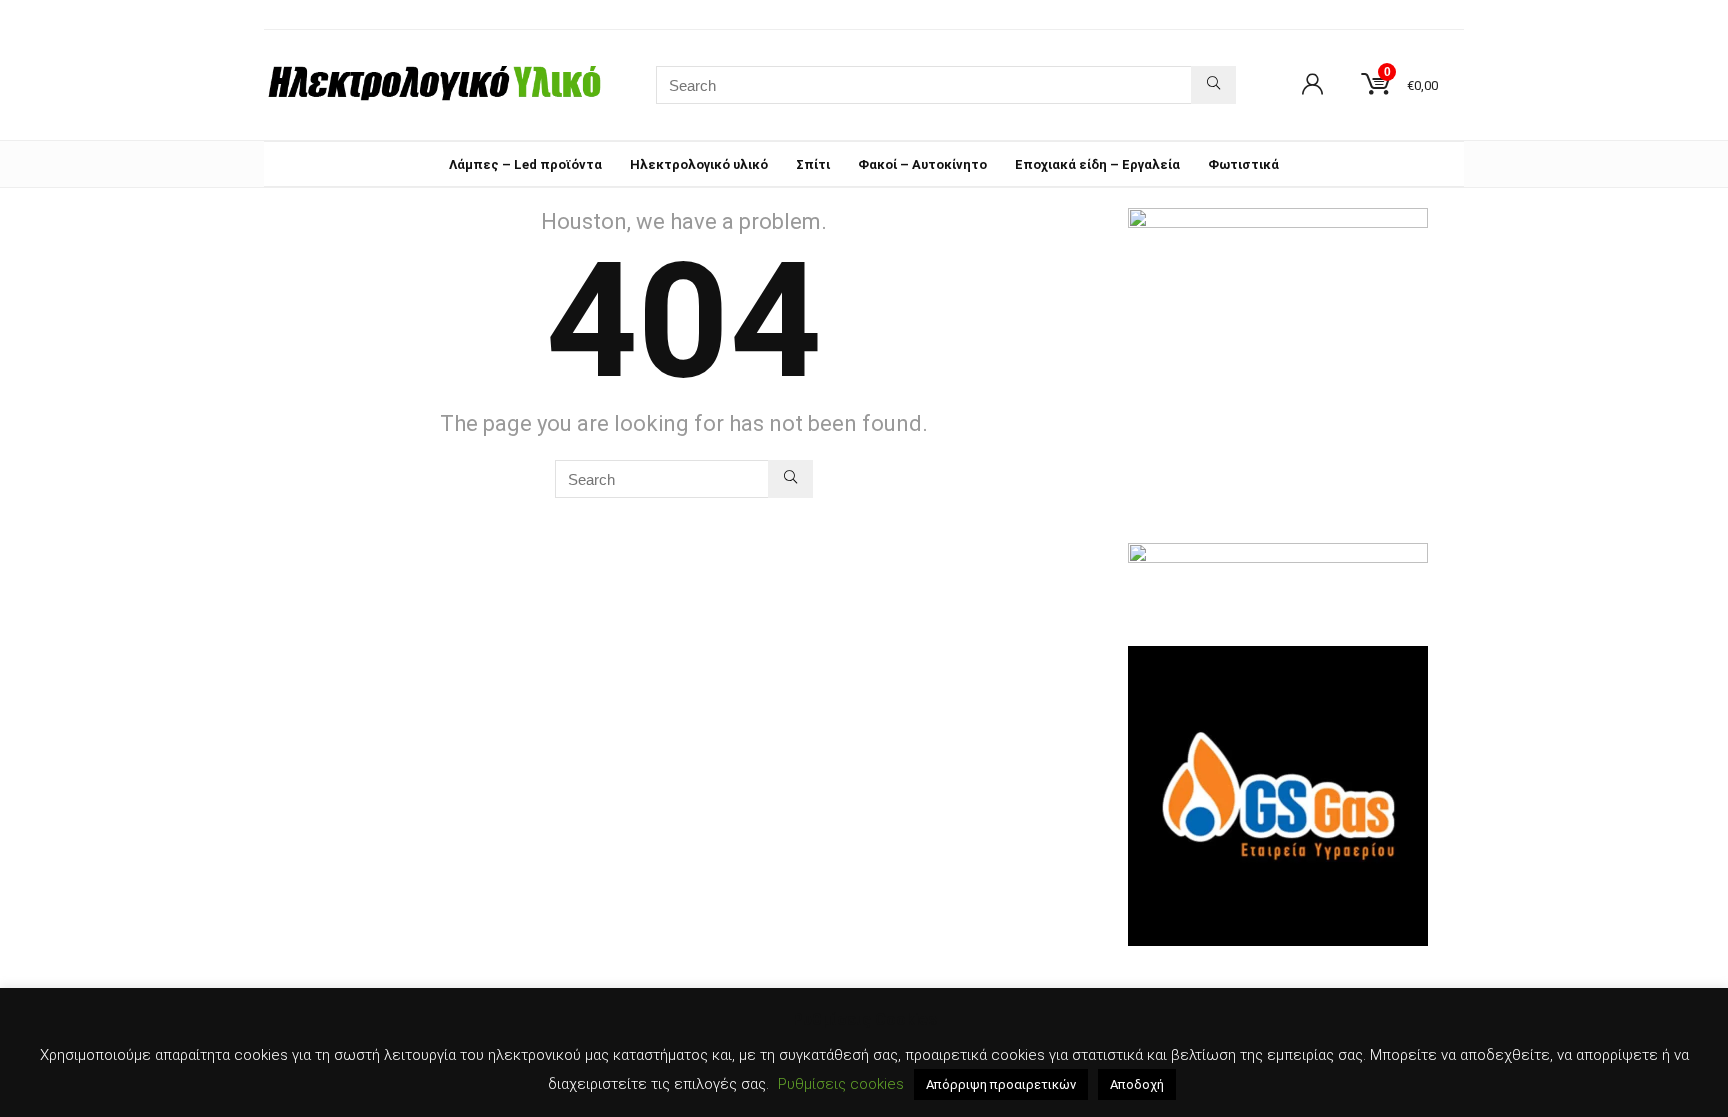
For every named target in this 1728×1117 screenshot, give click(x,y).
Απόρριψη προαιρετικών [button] (1001, 1084)
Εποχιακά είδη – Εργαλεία (1097, 164)
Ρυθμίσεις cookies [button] (841, 1084)
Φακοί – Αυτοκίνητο (922, 164)
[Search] (1213, 85)
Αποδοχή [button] (1137, 1084)
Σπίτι (813, 164)
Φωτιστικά (1243, 164)
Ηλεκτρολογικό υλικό (699, 164)
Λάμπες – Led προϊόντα (525, 164)
